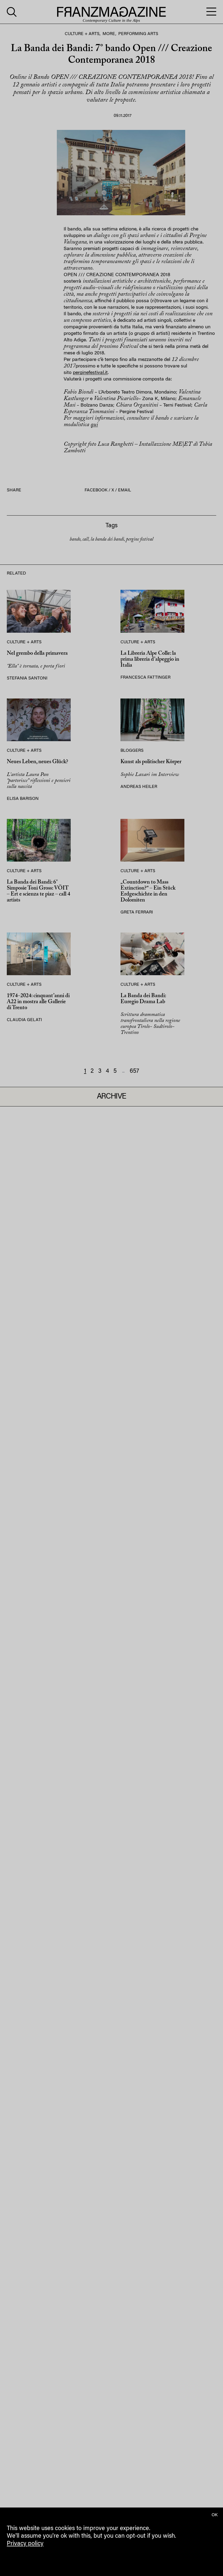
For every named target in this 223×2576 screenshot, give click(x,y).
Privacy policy (25, 2544)
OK (215, 2515)
